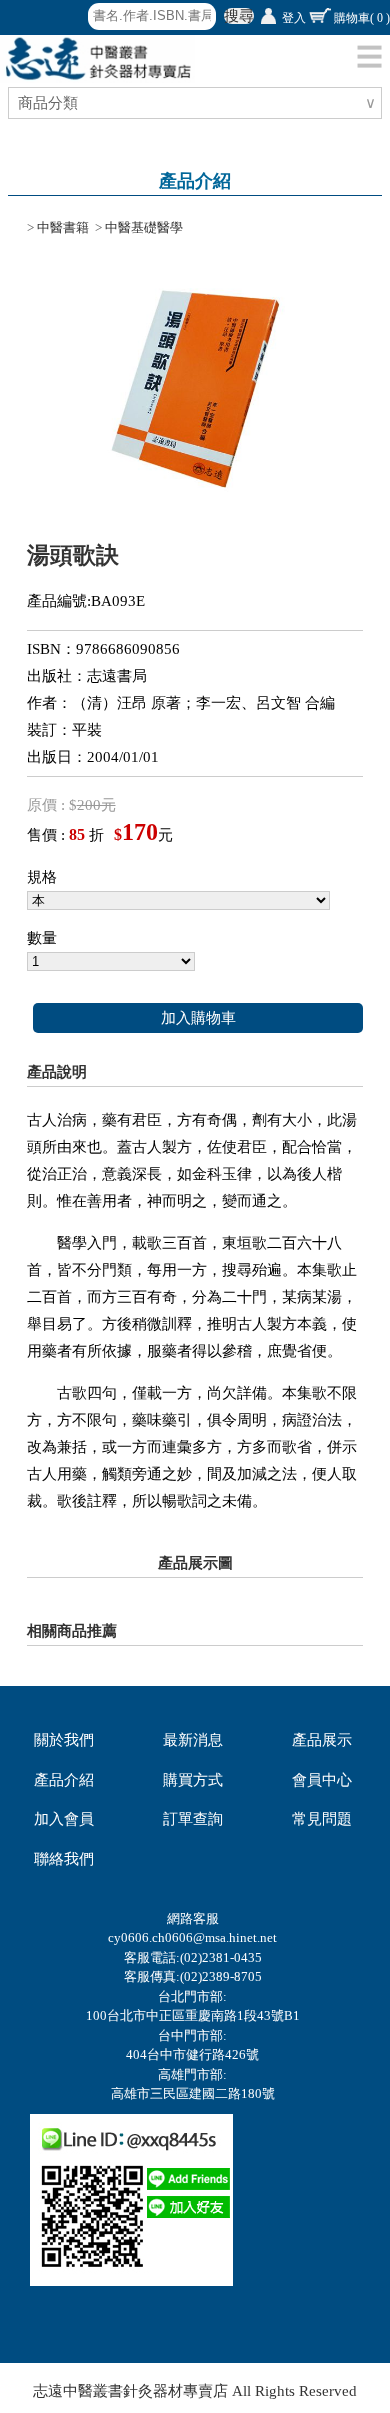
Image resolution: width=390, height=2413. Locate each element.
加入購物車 (198, 1018)
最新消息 (193, 1740)
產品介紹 (64, 1780)
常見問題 (322, 1819)
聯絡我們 (64, 1859)
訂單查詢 (193, 1819)
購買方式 (193, 1780)
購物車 (362, 18)
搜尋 (239, 16)
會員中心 (322, 1780)
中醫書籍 (63, 227)
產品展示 (322, 1740)
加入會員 (64, 1819)
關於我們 (64, 1740)
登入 (294, 18)
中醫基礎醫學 (144, 227)
